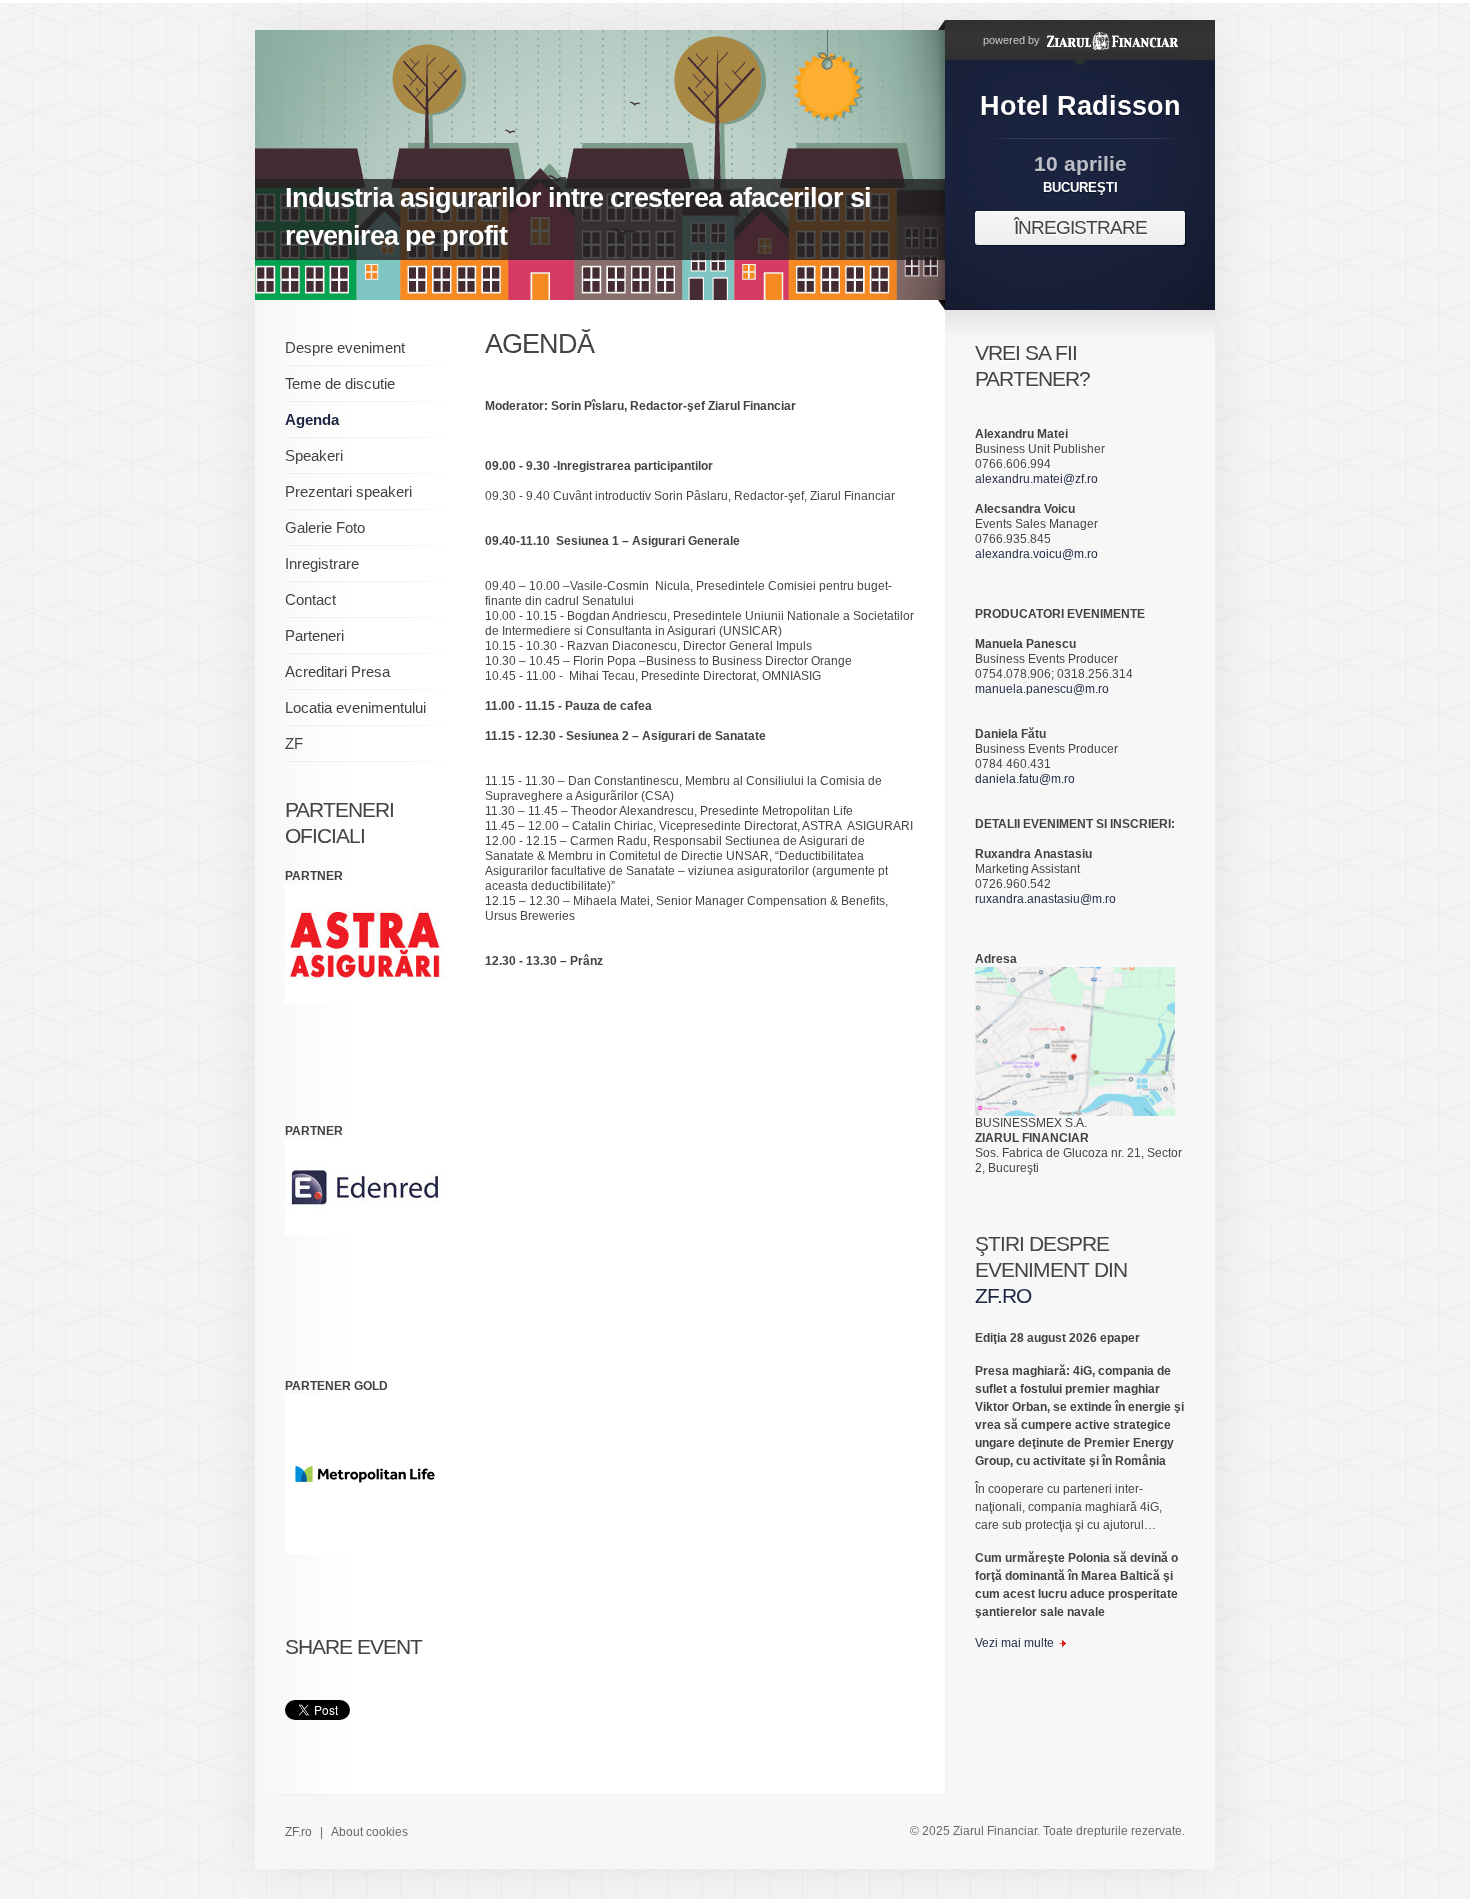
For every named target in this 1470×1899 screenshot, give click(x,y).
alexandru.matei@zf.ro (1036, 479)
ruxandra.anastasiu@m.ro (1045, 899)
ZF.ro (298, 1832)
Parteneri (314, 635)
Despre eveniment (345, 347)
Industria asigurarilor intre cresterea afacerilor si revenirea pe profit (578, 217)
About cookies (369, 1832)
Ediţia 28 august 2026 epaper (1057, 1338)
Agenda (312, 419)
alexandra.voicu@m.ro (1036, 554)
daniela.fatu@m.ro (1025, 779)
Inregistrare (322, 563)
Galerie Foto (325, 527)
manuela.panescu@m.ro (1042, 689)
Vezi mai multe (1014, 1643)
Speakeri (314, 455)
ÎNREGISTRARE (1080, 227)
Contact (310, 599)
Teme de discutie (340, 383)
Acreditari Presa (337, 671)
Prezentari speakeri (348, 491)
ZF (294, 743)
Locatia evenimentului (355, 707)
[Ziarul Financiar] (1110, 40)
